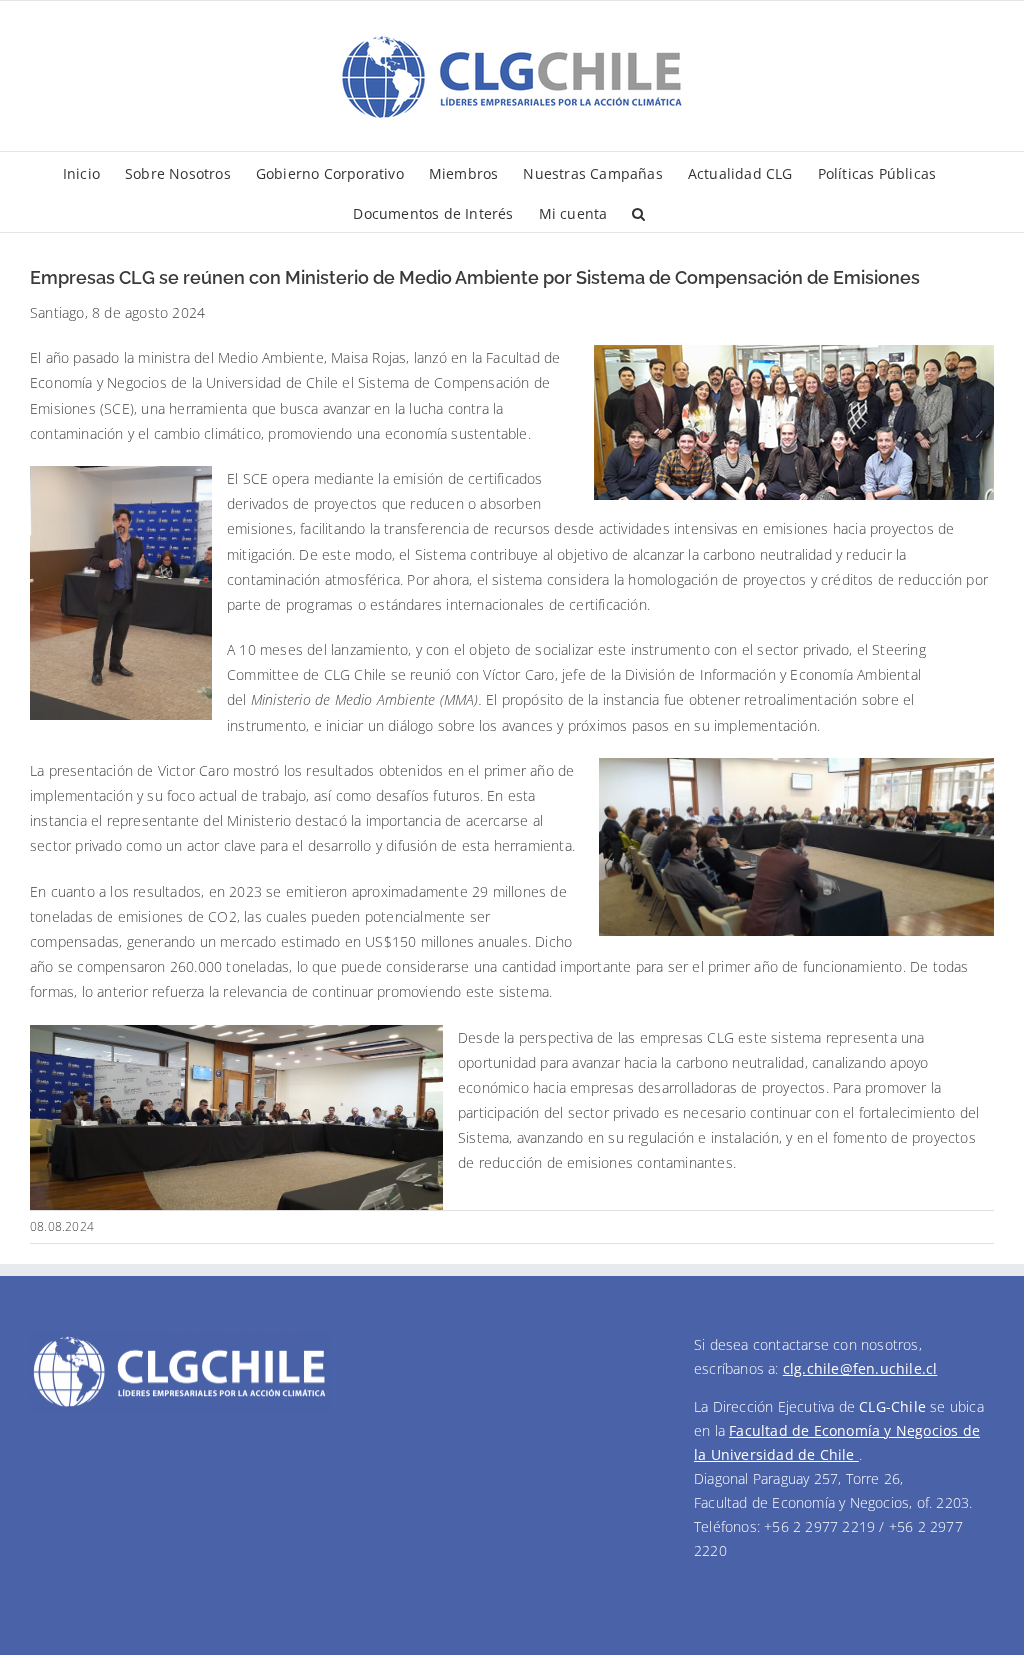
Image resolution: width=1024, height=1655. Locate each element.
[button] (638, 212)
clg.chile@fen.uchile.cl (860, 1368)
